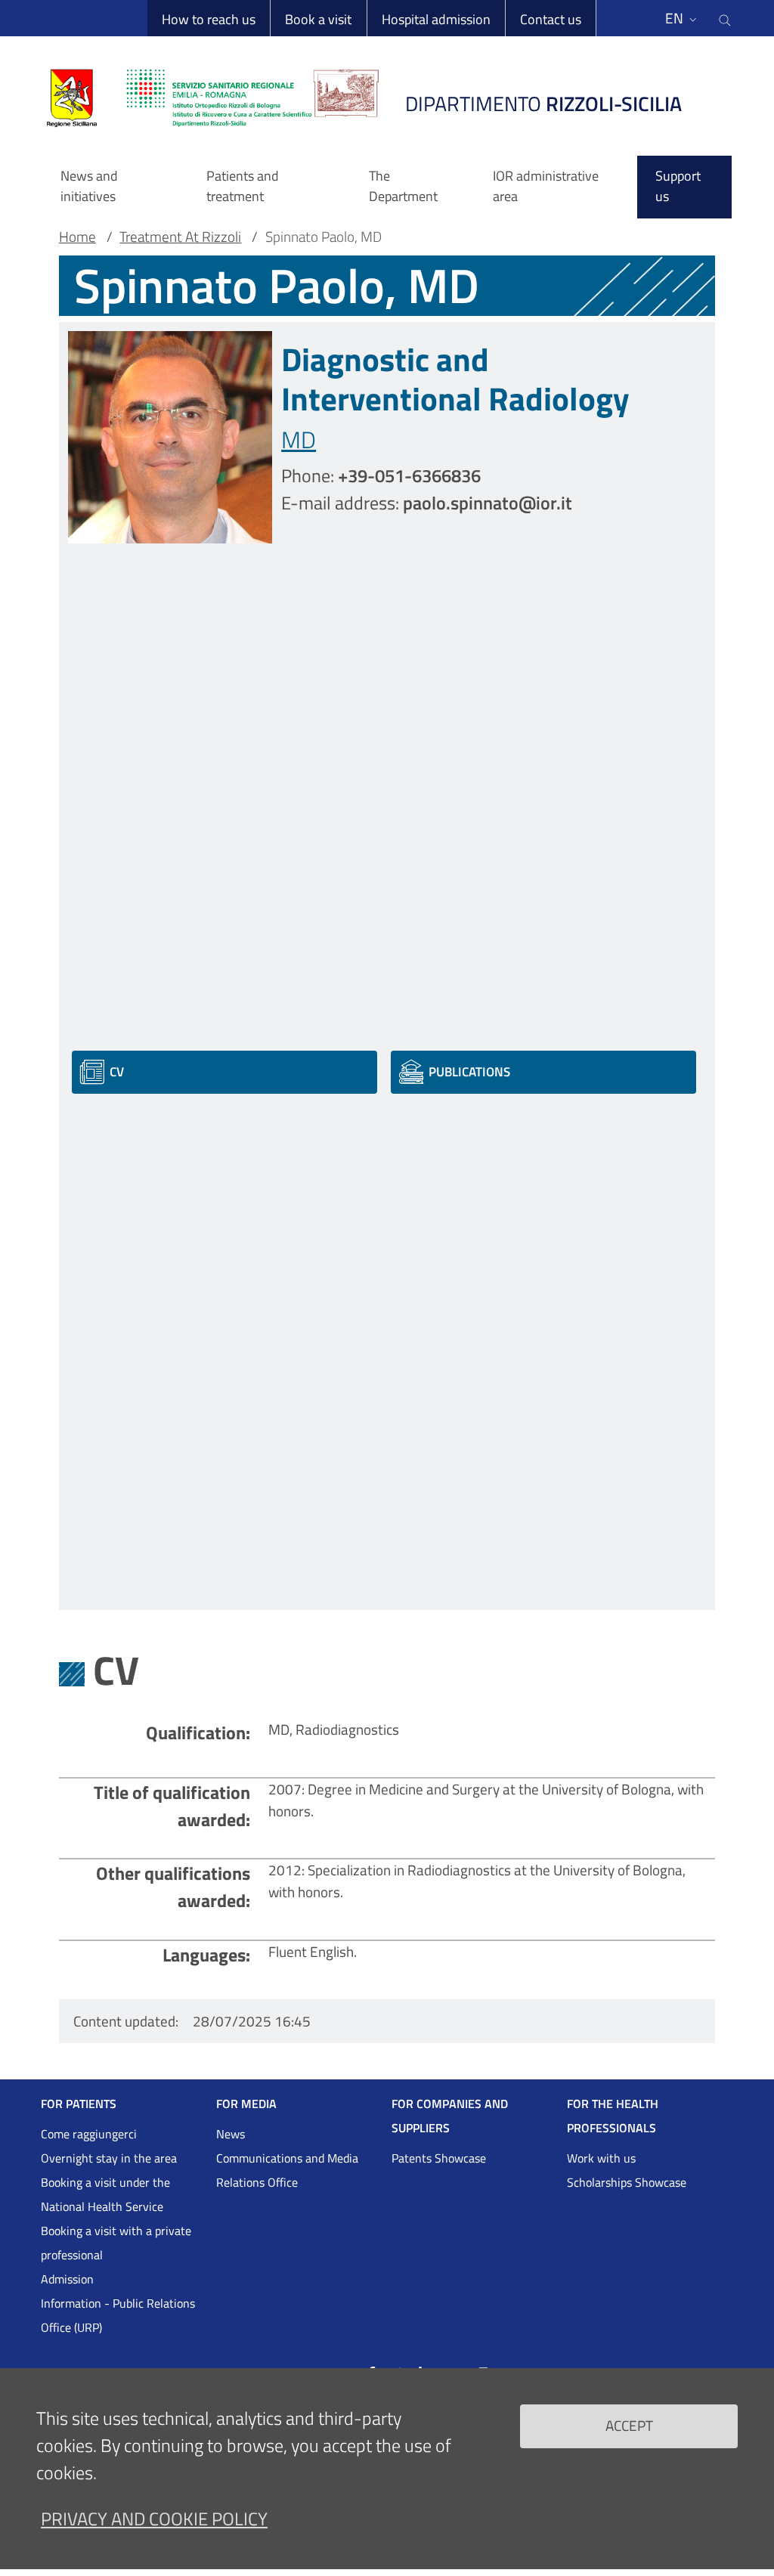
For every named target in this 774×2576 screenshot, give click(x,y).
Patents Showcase (439, 2158)
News (231, 2134)
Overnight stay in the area (109, 2158)
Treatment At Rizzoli (180, 237)
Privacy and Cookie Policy (154, 2519)
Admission (67, 2279)
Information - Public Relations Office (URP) (118, 2315)
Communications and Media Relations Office (287, 2170)
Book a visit (318, 19)
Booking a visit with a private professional (116, 2243)
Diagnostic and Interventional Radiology (455, 379)
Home (77, 237)
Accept (629, 2425)
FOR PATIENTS (79, 2104)
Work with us (601, 2158)
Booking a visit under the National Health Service (105, 2194)
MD (299, 440)
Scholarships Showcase (627, 2182)
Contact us (551, 19)
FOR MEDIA (246, 2104)
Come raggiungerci (89, 2134)
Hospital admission (436, 19)
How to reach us (209, 19)
